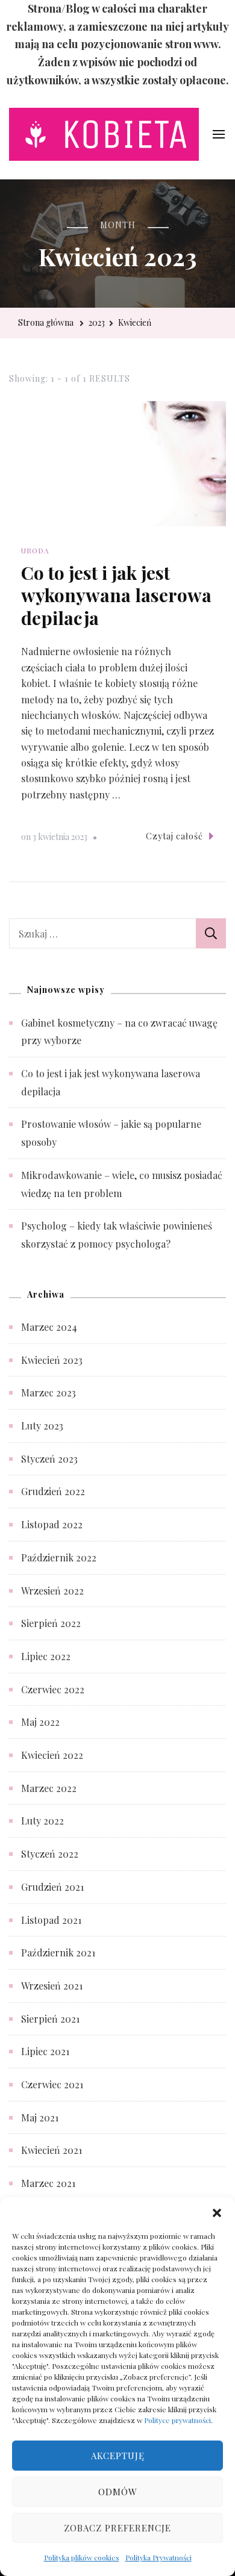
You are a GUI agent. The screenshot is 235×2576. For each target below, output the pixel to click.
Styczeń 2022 (50, 1854)
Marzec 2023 (49, 1392)
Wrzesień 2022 (52, 1591)
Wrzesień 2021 (52, 1986)
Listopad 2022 (52, 1524)
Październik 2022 (59, 1557)
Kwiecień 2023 (52, 1360)
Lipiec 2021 (45, 2051)
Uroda (35, 550)
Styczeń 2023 (49, 1459)
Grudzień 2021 (52, 1887)
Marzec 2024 (49, 1327)
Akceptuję (118, 2456)
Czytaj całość (174, 836)
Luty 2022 (42, 1821)
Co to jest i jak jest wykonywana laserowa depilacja (116, 595)
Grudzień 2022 (53, 1491)
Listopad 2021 (51, 1920)
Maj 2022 (40, 1722)
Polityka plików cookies (82, 2557)
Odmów (118, 2492)
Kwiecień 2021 (52, 2150)
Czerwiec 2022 (53, 1689)
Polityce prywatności (177, 2420)
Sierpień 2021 (50, 2019)
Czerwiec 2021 (52, 2084)
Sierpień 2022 (51, 1623)
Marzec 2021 (48, 2183)
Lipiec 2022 (46, 1656)
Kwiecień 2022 (52, 1755)
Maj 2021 (40, 2117)
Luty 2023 (42, 1426)
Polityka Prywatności (158, 2557)
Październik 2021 (58, 1952)
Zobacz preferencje (117, 2528)
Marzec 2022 (49, 1788)
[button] (217, 2212)
